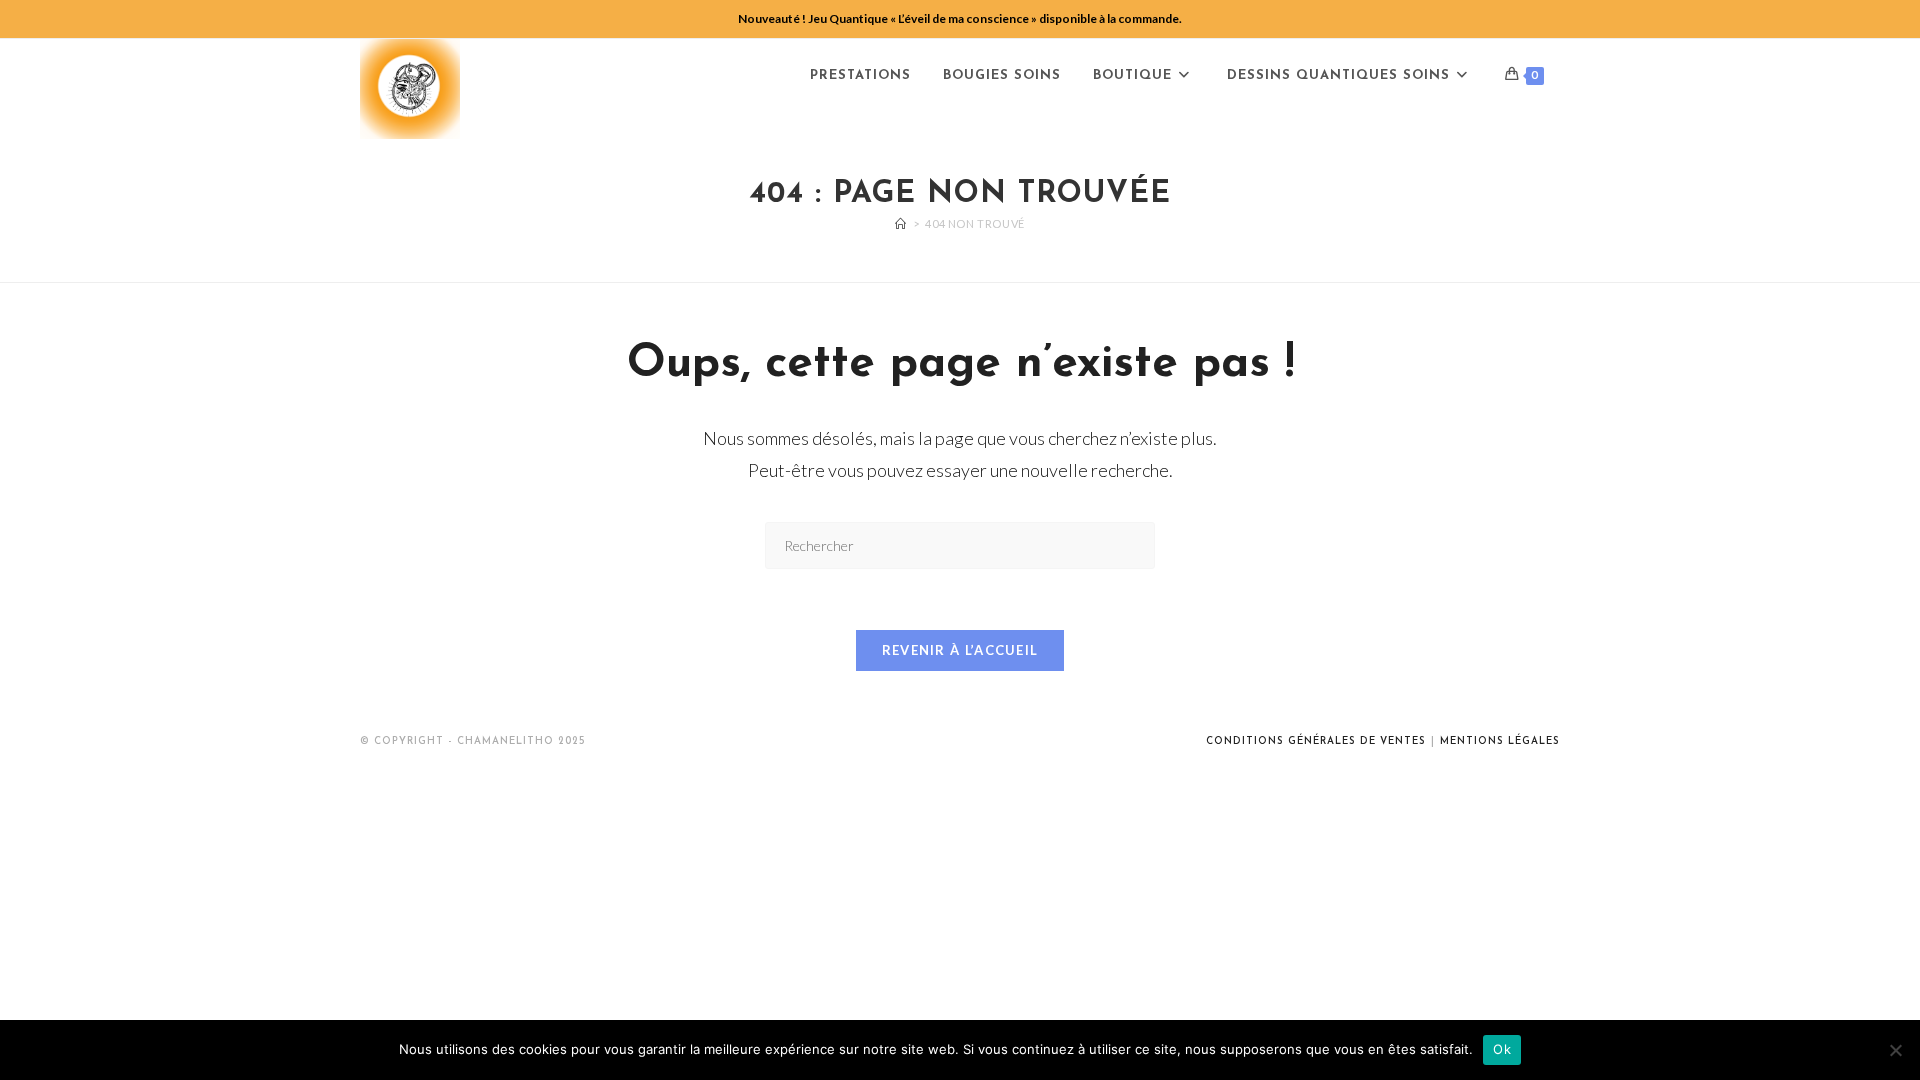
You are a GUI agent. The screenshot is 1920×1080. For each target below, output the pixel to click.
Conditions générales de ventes (1316, 741)
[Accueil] (901, 223)
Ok (1502, 1049)
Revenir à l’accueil (960, 650)
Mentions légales (1500, 741)
